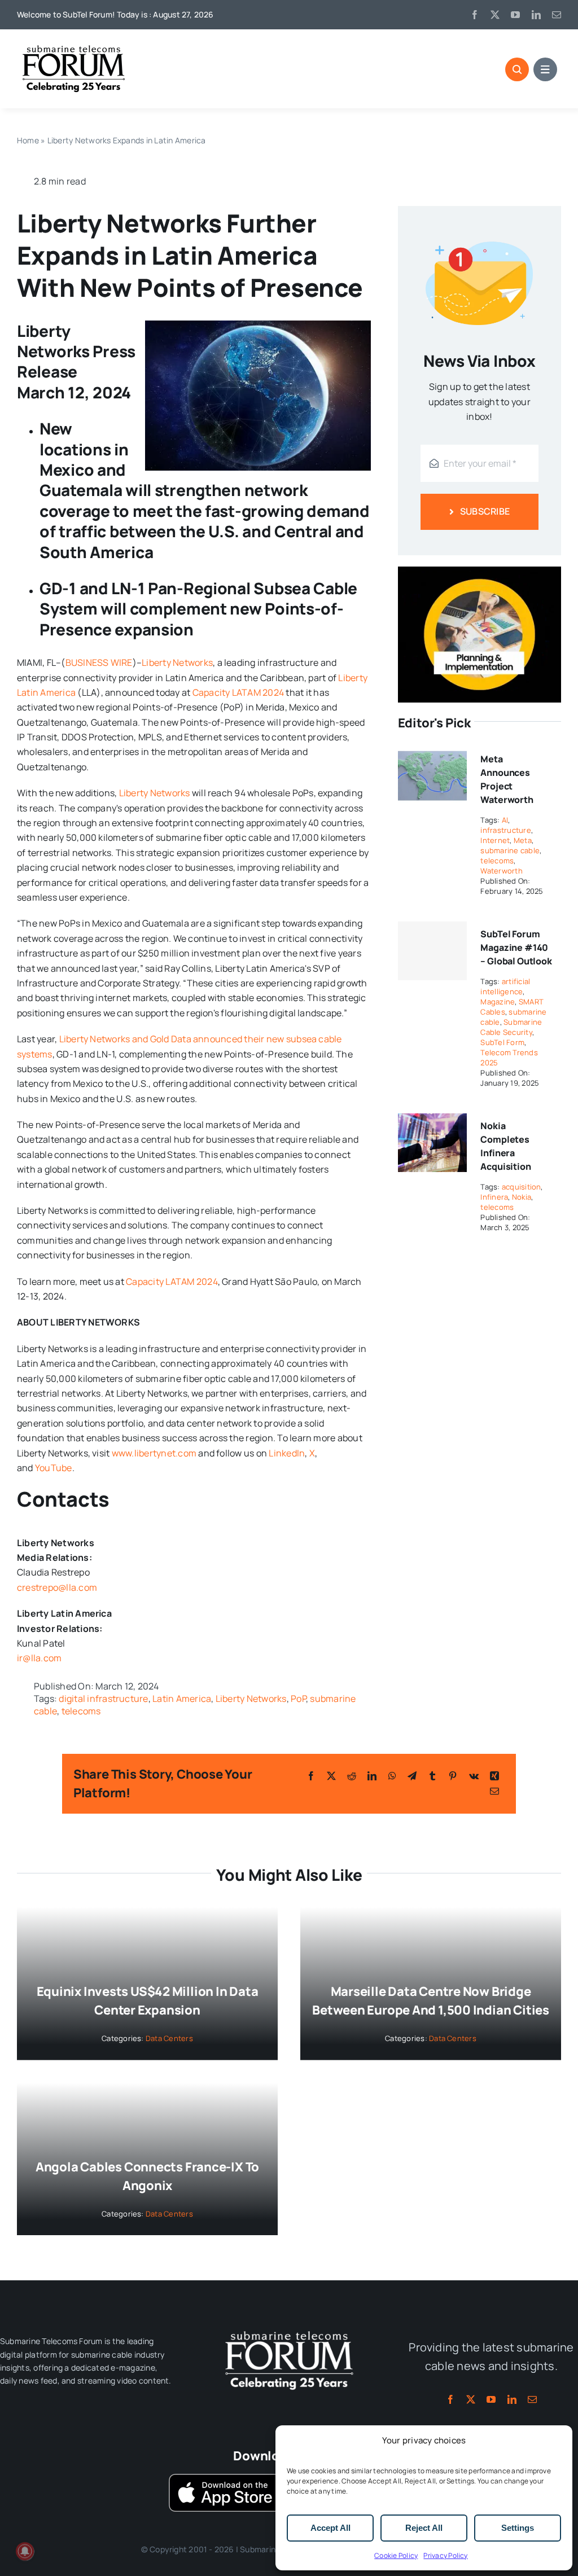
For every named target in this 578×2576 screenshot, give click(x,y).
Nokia (522, 1197)
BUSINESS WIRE (99, 662)
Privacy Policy (445, 2555)
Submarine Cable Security (511, 1027)
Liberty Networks (177, 662)
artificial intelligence (505, 986)
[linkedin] (536, 15)
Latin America (182, 1699)
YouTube (54, 1468)
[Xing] (494, 1776)
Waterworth (501, 871)
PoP (298, 1699)
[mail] (557, 15)
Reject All (424, 2528)
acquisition (522, 1187)
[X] (331, 1776)
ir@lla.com (39, 1658)
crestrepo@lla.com (57, 1587)
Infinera (494, 1197)
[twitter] (495, 15)
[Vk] (474, 1776)
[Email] (494, 1791)
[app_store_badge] (225, 2478)
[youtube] (515, 15)
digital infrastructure (103, 1699)
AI (505, 820)
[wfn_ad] (480, 571)
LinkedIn (287, 1453)
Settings (518, 2528)
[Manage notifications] (25, 2551)
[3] (289, 2330)
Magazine (498, 1002)
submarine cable (510, 850)
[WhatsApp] (392, 1776)
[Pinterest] (453, 1776)
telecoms (81, 1711)
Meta (523, 840)
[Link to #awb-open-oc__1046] (517, 69)
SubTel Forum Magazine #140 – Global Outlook (516, 947)
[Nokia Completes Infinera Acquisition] (432, 1121)
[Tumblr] (432, 1776)
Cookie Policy (396, 2555)
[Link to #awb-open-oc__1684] (545, 69)
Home (28, 140)
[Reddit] (352, 1776)
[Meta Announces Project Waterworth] (432, 754)
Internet (495, 840)
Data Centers (169, 2038)
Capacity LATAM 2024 (238, 692)
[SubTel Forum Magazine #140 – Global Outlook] (432, 951)
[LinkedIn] (372, 1776)
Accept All (330, 2528)
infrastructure (505, 830)
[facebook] (475, 15)
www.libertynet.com (154, 1453)
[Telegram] (412, 1776)
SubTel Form (502, 1042)
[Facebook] (311, 1776)
